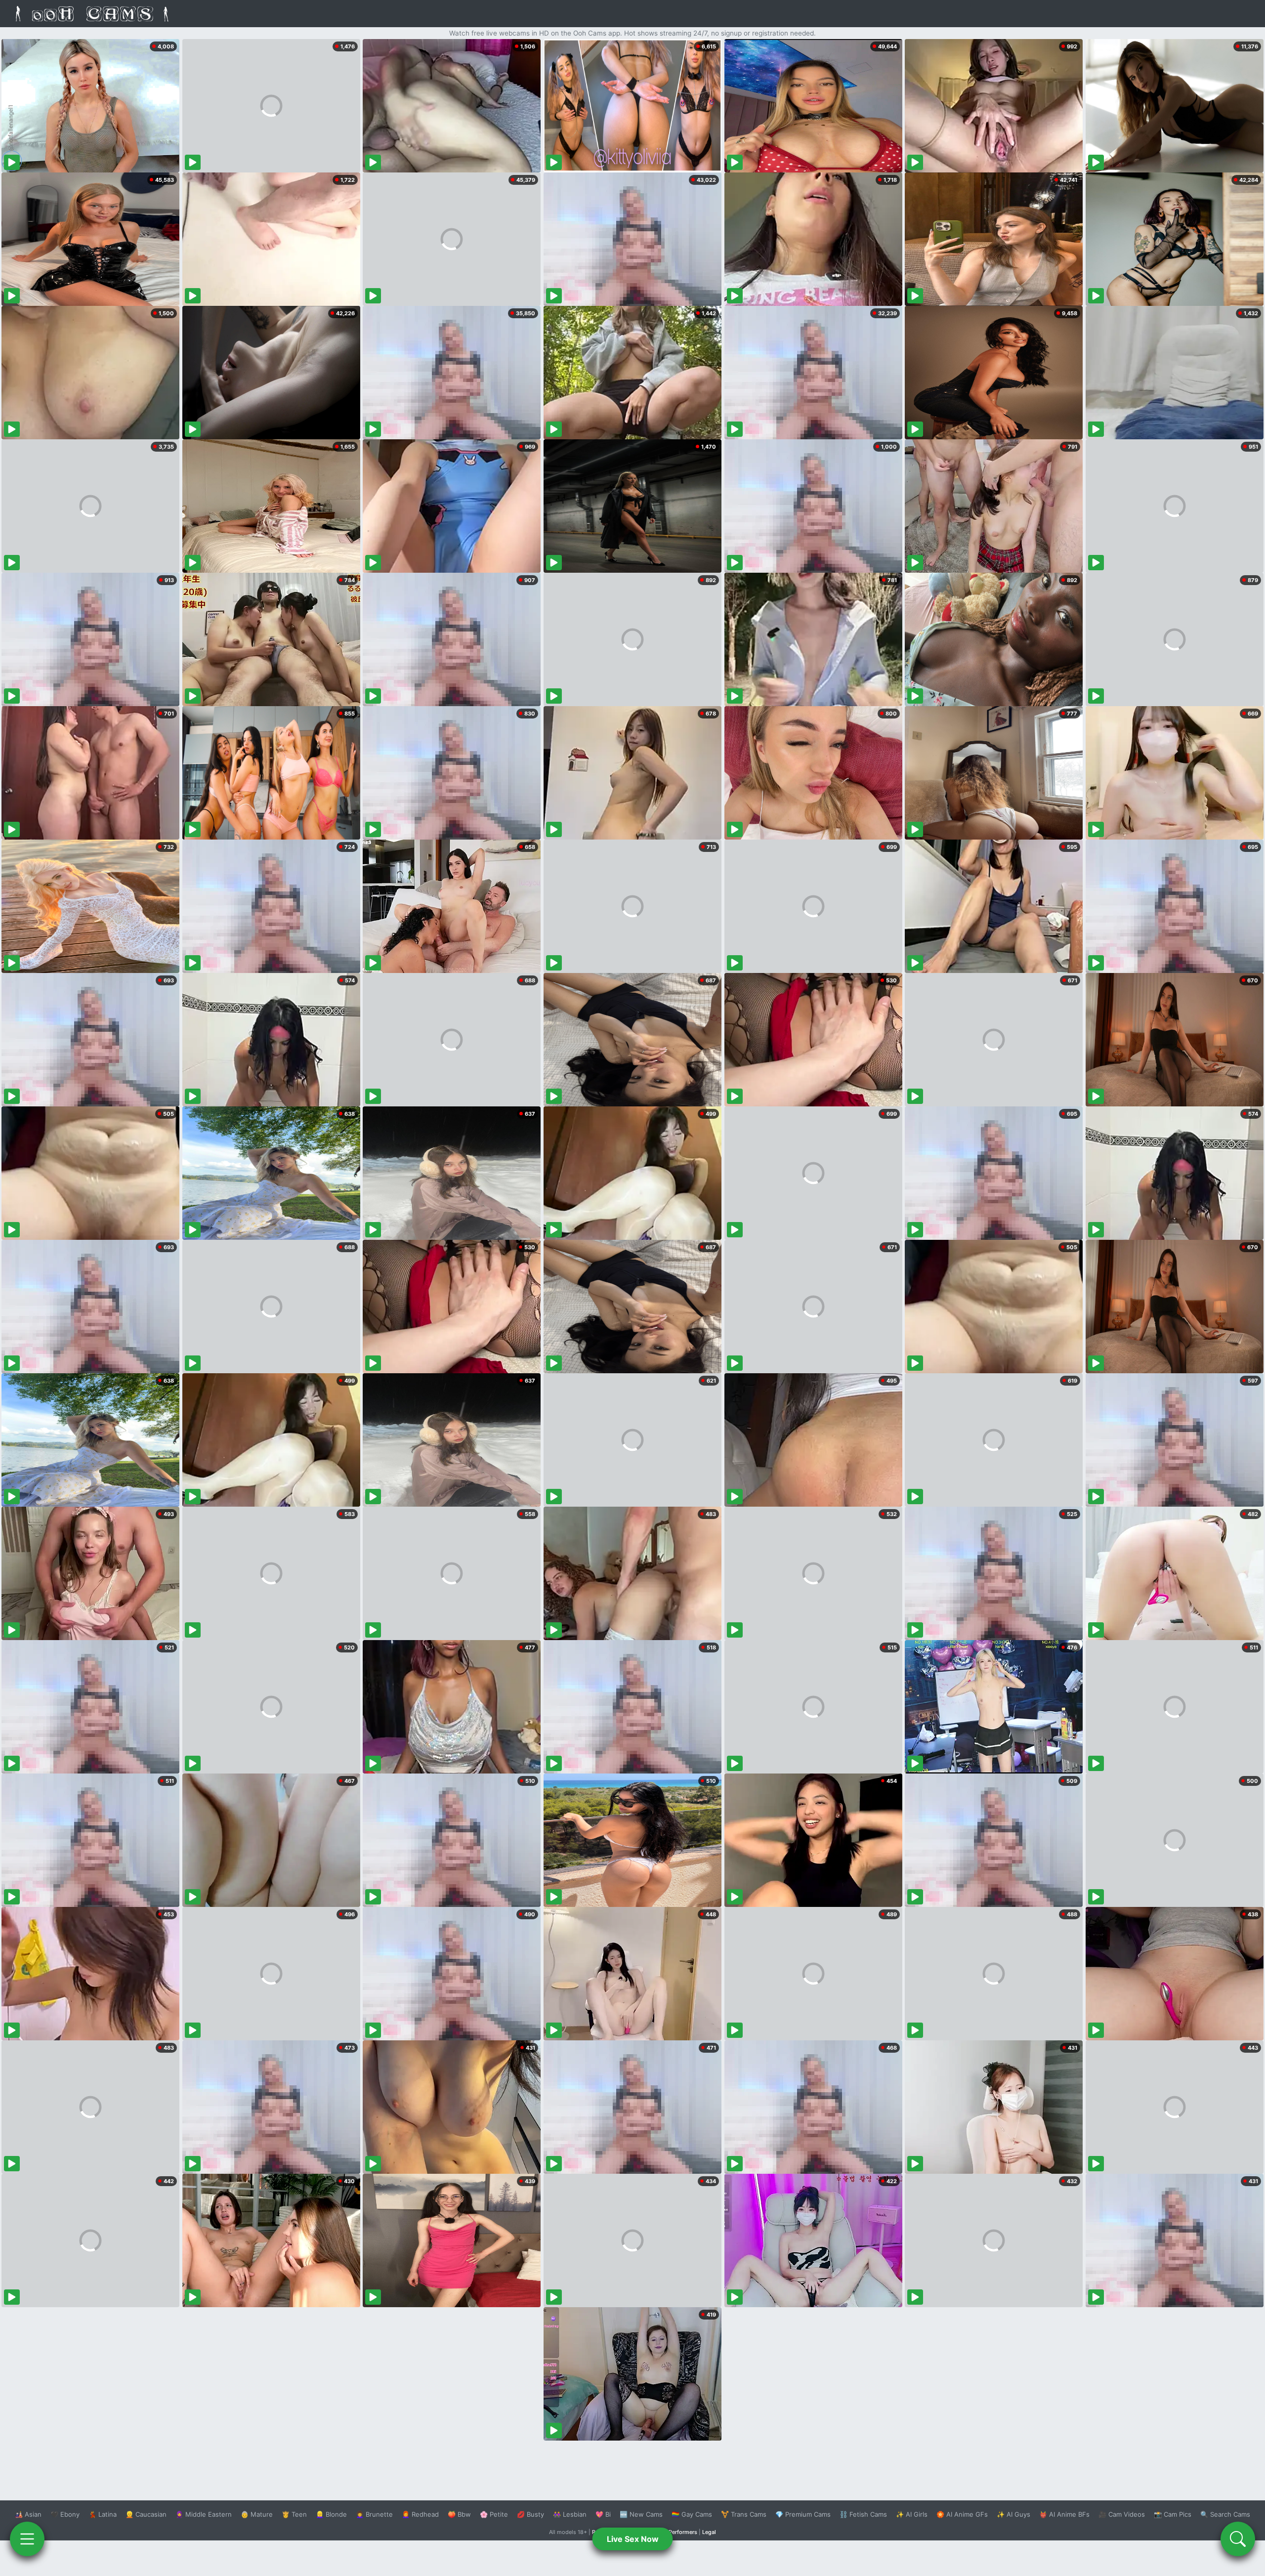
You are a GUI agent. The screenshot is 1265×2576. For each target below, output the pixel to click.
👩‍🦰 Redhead (420, 2514)
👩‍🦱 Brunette (374, 2514)
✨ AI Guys (1013, 2514)
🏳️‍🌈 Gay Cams (692, 2514)
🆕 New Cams (641, 2514)
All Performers (679, 2532)
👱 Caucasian (146, 2514)
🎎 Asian (28, 2514)
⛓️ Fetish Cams (863, 2514)
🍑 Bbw (459, 2514)
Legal (709, 2532)
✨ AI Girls (912, 2514)
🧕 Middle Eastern (204, 2514)
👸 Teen (294, 2514)
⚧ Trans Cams (744, 2514)
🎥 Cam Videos (1122, 2514)
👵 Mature (257, 2514)
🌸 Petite (494, 2514)
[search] (1238, 2539)
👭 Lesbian (570, 2514)
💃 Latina (103, 2514)
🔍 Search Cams (1225, 2514)
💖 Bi (603, 2514)
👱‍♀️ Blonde (331, 2514)
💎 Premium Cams (803, 2514)
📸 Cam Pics (1173, 2514)
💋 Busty (530, 2514)
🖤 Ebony (65, 2514)
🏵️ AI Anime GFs (962, 2514)
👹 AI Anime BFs (1064, 2514)
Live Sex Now (633, 2539)
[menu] (27, 2539)
